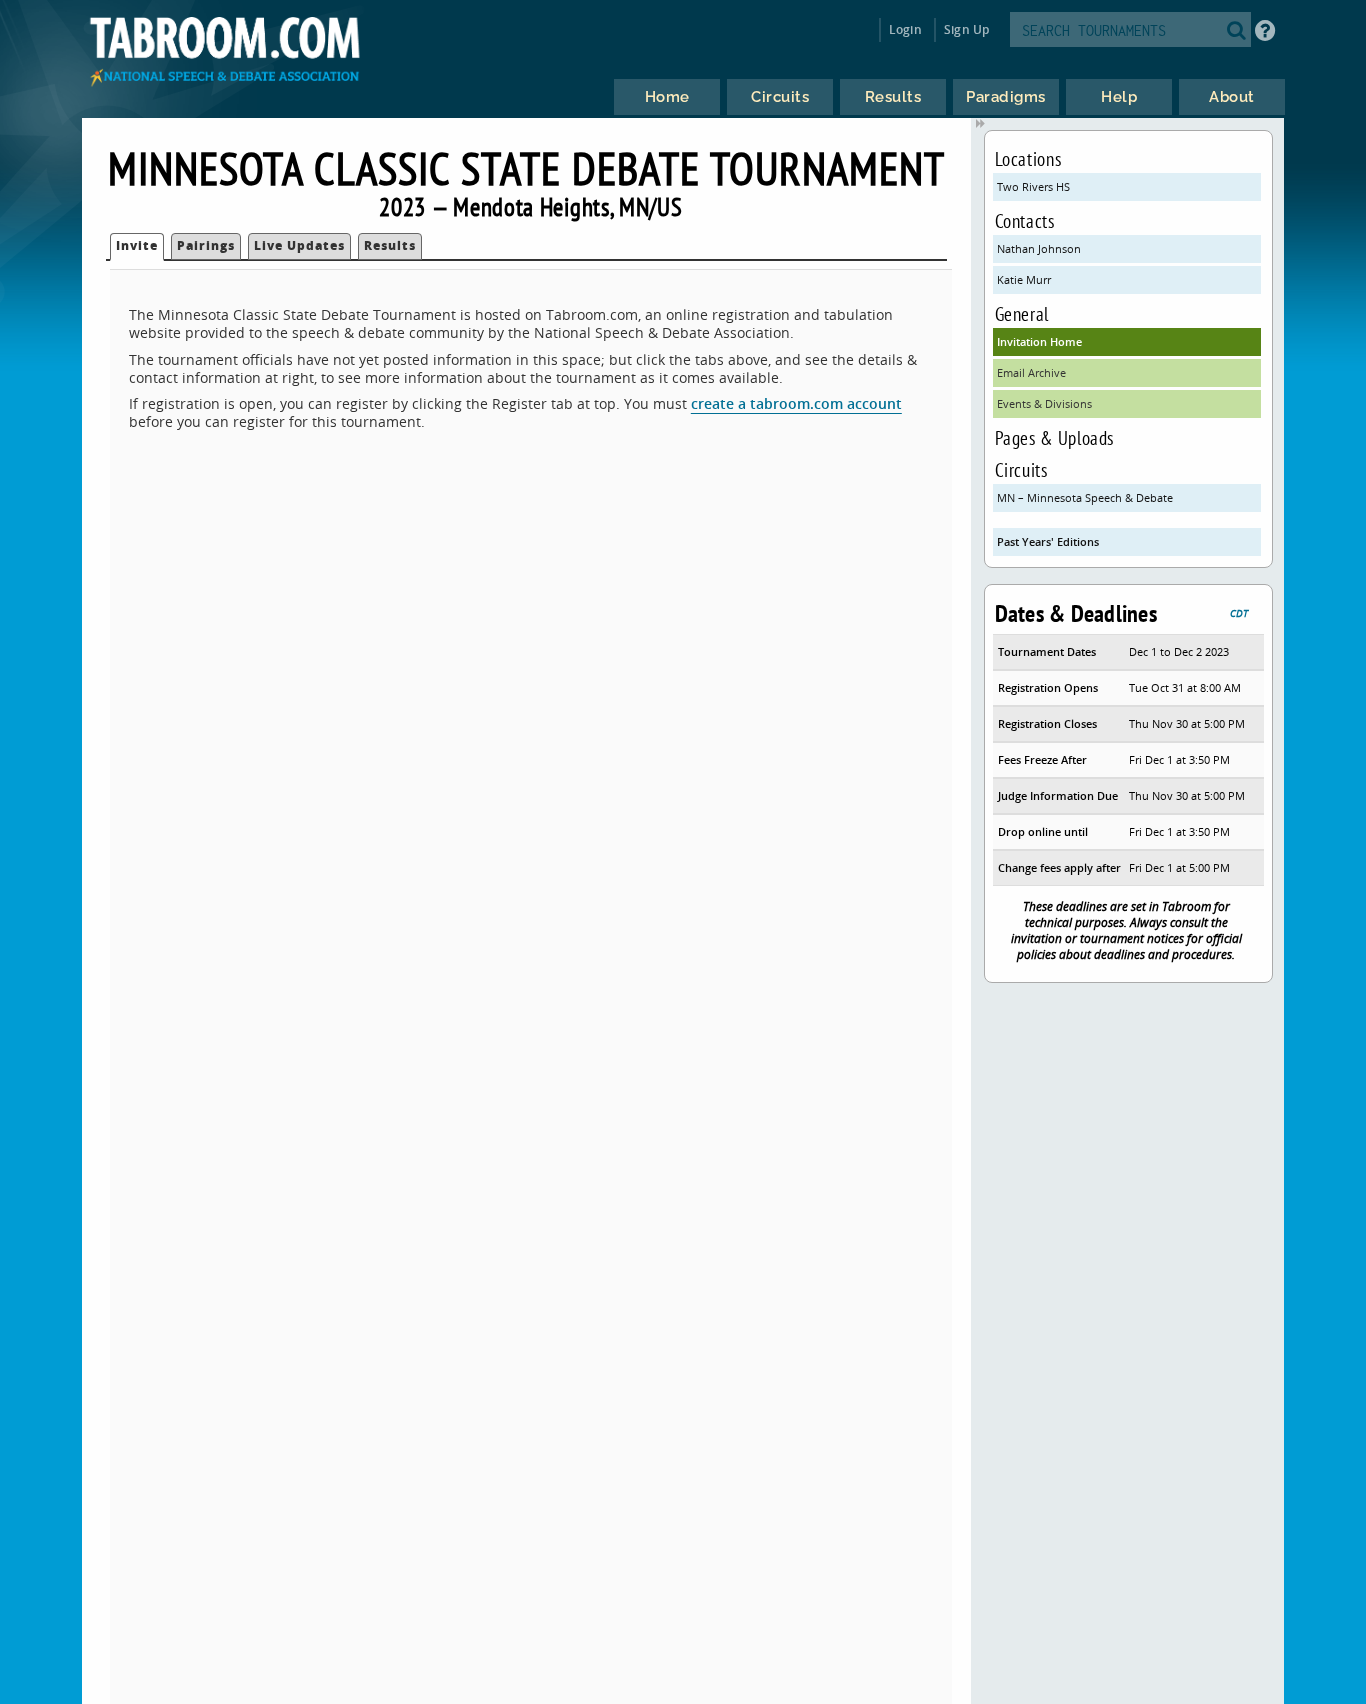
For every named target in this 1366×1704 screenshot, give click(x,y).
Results (390, 245)
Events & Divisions (1044, 403)
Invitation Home (1039, 341)
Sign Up (966, 29)
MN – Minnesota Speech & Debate (1085, 497)
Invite (137, 245)
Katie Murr (1024, 279)
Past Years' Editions (1048, 541)
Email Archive (1031, 372)
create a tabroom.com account (796, 403)
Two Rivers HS (1033, 186)
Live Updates (299, 245)
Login (905, 29)
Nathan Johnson (1039, 248)
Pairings (206, 245)
